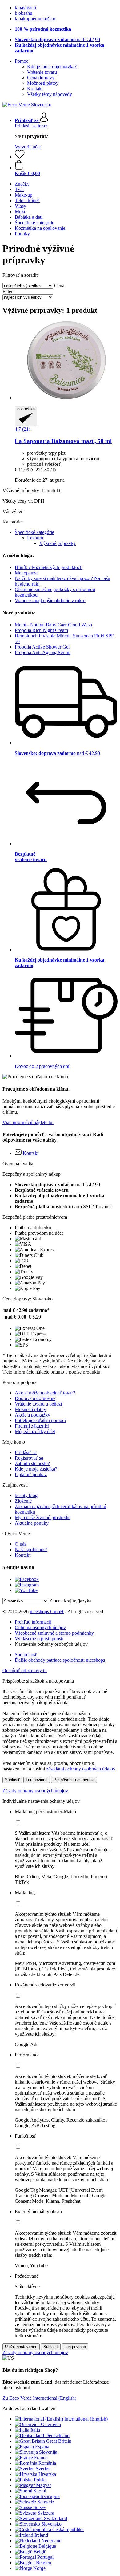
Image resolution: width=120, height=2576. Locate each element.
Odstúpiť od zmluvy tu (25, 1670)
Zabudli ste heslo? (32, 1463)
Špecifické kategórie (34, 532)
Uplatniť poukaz (31, 1474)
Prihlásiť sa (26, 1452)
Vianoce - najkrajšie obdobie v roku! (50, 600)
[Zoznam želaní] (20, 157)
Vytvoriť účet (28, 147)
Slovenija (48, 2452)
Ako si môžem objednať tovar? (45, 1393)
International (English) (86, 2419)
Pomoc (22, 61)
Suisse (39, 2507)
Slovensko (51, 2524)
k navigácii (25, 8)
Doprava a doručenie (35, 1398)
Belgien (44, 2563)
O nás (20, 1544)
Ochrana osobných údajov (40, 1627)
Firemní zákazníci (32, 1426)
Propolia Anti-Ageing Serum (43, 652)
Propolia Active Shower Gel (42, 647)
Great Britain (59, 2441)
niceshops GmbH (47, 1611)
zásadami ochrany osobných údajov (81, 1769)
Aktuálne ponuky (32, 1523)
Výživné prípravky (58, 543)
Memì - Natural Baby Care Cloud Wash (53, 625)
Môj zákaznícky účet (35, 1431)
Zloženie (23, 1501)
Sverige (43, 2469)
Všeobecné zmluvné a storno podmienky (54, 1633)
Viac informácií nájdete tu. (28, 1122)
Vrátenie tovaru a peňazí (38, 1404)
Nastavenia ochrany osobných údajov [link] (51, 1644)
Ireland (41, 2535)
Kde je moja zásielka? (36, 1469)
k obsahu (24, 13)
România (47, 2463)
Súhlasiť (12, 1780)
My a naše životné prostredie (43, 1517)
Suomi (40, 2491)
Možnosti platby (43, 83)
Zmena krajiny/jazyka (70, 1601)
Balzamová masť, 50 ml (63, 441)
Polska (40, 2480)
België (40, 2552)
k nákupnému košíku (35, 19)
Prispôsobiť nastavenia (74, 1780)
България (50, 2496)
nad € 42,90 (57, 39)
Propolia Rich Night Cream (41, 630)
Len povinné (37, 1780)
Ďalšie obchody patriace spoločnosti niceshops (60, 1660)
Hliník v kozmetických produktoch (49, 567)
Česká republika (68, 2529)
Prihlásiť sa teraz (31, 126)
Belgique (47, 2546)
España (42, 2447)
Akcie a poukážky (32, 1415)
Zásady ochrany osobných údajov (35, 1791)
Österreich (51, 2424)
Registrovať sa (29, 1458)
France (41, 2458)
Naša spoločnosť (31, 1549)
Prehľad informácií (33, 1622)
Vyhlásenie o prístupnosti (39, 1639)
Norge (39, 2568)
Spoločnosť (26, 1655)
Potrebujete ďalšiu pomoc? (41, 1420)
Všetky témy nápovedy (50, 94)
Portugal (45, 2557)
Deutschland (57, 2435)
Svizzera (46, 2513)
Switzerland (56, 2518)
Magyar (44, 2485)
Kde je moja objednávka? (52, 67)
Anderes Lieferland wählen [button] (29, 2408)
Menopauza (26, 573)
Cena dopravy (41, 78)
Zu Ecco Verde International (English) (39, 2398)
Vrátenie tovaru (42, 72)
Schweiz (46, 2502)
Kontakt (35, 89)
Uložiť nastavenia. (21, 2347)
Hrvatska (47, 2474)
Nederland (51, 2541)
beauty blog (26, 1495)
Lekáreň (35, 538)
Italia (35, 2430)
